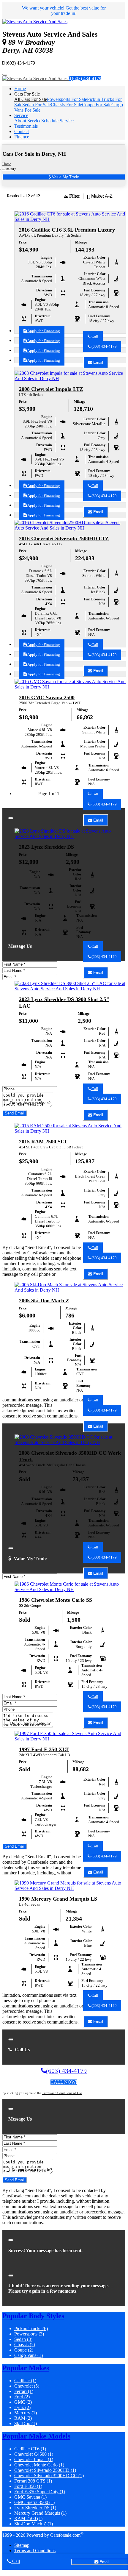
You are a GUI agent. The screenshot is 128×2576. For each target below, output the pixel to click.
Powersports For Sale (67, 99)
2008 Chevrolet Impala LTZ (51, 389)
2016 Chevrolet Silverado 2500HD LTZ (64, 538)
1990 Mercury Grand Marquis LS (58, 1899)
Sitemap (22, 2545)
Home (20, 89)
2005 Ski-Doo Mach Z (44, 1301)
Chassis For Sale (66, 105)
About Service (28, 121)
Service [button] (21, 115)
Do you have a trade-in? (30, 1103)
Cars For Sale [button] (27, 94)
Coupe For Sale (97, 105)
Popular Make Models (36, 2436)
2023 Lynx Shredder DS (46, 847)
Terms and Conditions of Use (62, 2093)
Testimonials (26, 126)
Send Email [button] (15, 1113)
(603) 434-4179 (86, 78)
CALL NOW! (64, 2082)
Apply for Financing (43, 331)
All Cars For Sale (31, 99)
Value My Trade (65, 177)
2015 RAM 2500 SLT (43, 1142)
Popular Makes (26, 2368)
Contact (22, 131)
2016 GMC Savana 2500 (47, 697)
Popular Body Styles (33, 2316)
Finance (22, 137)
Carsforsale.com (65, 2535)
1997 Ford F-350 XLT (44, 1749)
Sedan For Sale (37, 105)
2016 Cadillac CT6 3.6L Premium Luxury (67, 230)
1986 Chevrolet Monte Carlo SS (56, 1600)
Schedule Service (57, 121)
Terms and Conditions (35, 2551)
